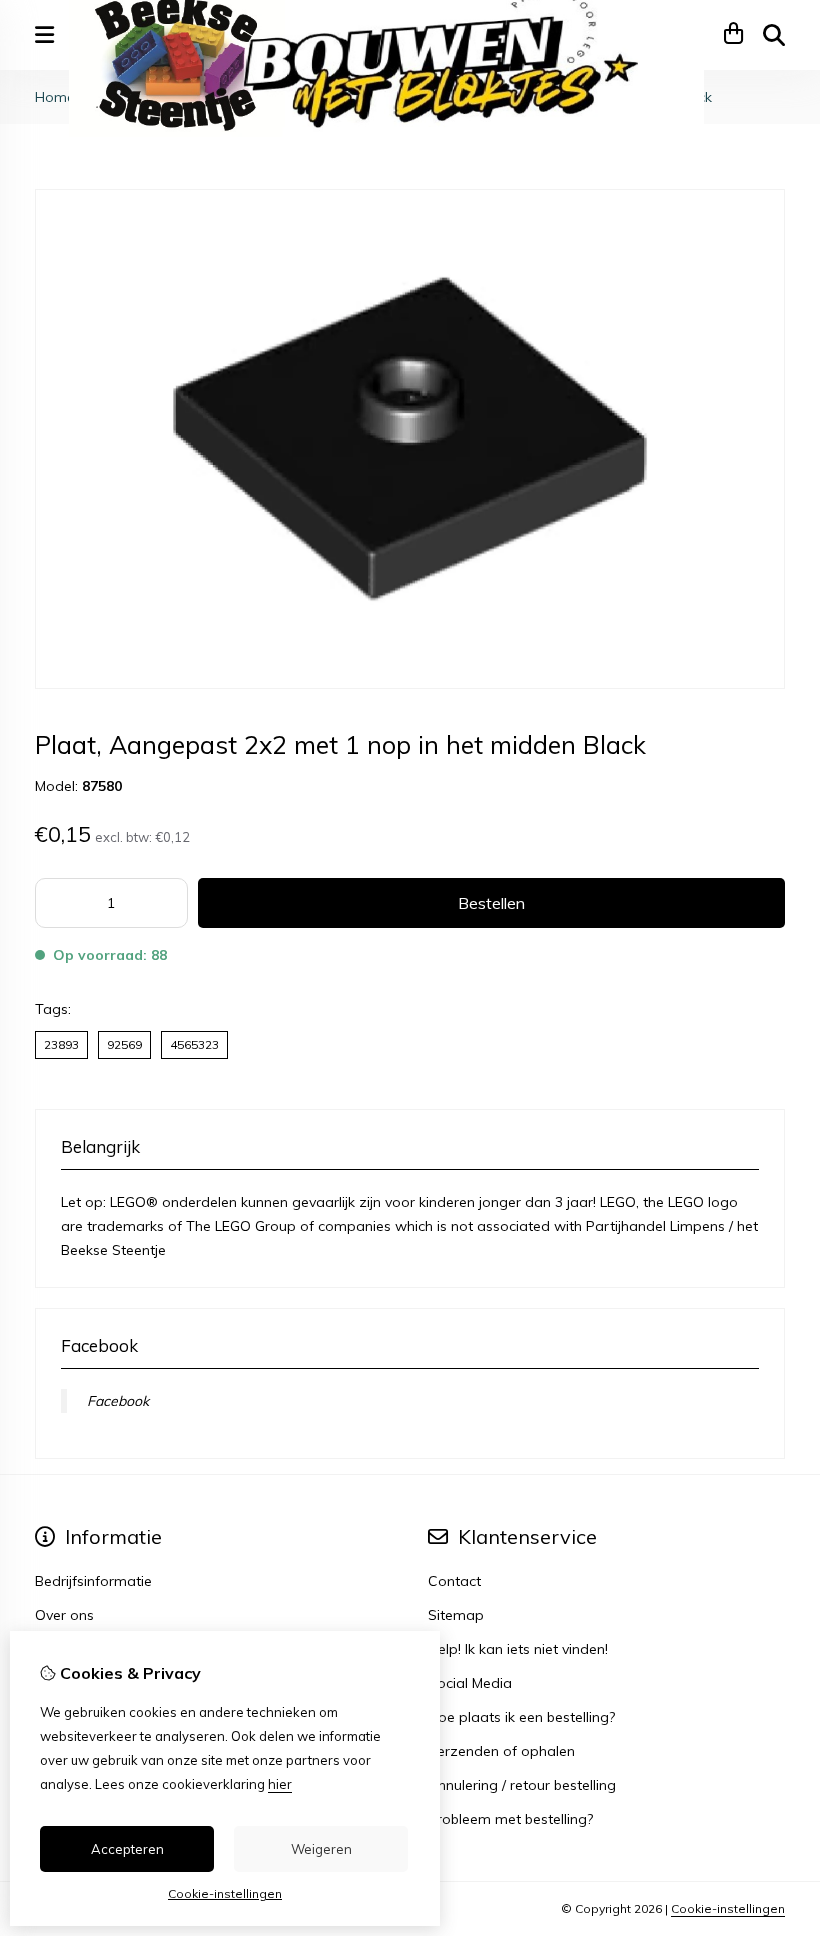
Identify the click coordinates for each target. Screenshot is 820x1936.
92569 (124, 1044)
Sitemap (456, 1615)
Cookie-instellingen (728, 1908)
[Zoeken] (774, 35)
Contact (454, 1581)
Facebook (118, 1401)
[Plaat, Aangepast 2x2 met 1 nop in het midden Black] (410, 684)
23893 (61, 1044)
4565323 (194, 1044)
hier (280, 1784)
